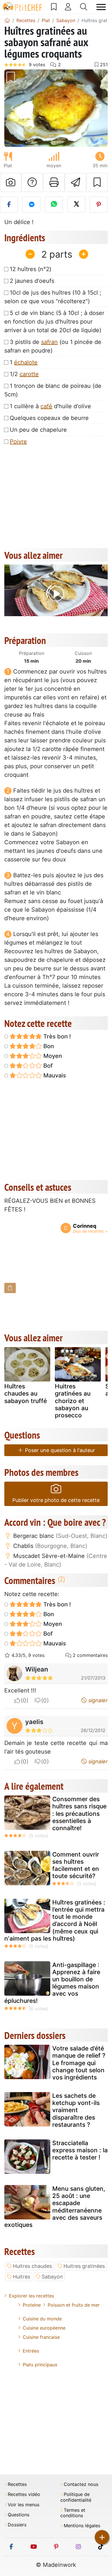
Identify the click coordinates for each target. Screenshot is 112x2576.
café (46, 406)
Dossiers (17, 2525)
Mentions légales (82, 2526)
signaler (97, 1700)
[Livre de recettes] (54, 7)
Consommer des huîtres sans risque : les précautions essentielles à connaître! (79, 1814)
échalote (26, 362)
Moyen (52, 1056)
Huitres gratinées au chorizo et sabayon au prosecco (73, 1401)
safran (49, 342)
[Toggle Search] (84, 7)
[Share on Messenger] (31, 205)
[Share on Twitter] (76, 205)
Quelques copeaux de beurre (49, 418)
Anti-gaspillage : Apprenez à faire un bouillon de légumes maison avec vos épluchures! (52, 1983)
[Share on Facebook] (9, 205)
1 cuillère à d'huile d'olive (50, 406)
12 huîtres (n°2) (31, 269)
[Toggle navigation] (101, 7)
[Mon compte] (68, 7)
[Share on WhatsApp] (54, 205)
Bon (48, 1046)
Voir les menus (24, 2505)
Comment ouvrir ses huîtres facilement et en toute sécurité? (76, 1865)
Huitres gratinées (84, 2266)
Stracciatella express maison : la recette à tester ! (80, 2150)
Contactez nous (81, 2484)
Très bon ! (56, 1036)
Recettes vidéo (24, 2494)
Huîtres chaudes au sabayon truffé (26, 1393)
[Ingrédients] (10, 1288)
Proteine (32, 2305)
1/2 (24, 374)
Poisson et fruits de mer (74, 2305)
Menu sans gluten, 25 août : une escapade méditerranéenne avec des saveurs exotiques (55, 2207)
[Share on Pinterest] (99, 205)
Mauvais (54, 1075)
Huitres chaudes (32, 2266)
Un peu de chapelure (38, 430)
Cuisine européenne (44, 2328)
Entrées (31, 2351)
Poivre (18, 441)
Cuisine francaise (41, 2337)
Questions (19, 2515)
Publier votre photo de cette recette (56, 1500)
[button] (12, 108)
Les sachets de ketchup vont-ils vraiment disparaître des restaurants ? (76, 2110)
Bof (47, 1066)
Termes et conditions (73, 2513)
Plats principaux (40, 2365)
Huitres (22, 2277)
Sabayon (52, 2277)
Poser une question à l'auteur (59, 1450)
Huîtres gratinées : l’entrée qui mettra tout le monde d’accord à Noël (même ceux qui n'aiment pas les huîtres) (55, 1920)
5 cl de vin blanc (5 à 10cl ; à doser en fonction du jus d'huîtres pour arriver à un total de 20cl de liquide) (54, 322)
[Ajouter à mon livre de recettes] (97, 182)
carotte (29, 374)
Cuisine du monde (42, 2319)
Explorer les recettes (31, 2296)
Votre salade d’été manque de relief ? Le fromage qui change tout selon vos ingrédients (79, 2063)
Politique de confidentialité (76, 2497)
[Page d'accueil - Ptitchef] (7, 20)
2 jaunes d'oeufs (32, 281)
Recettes (17, 2484)
